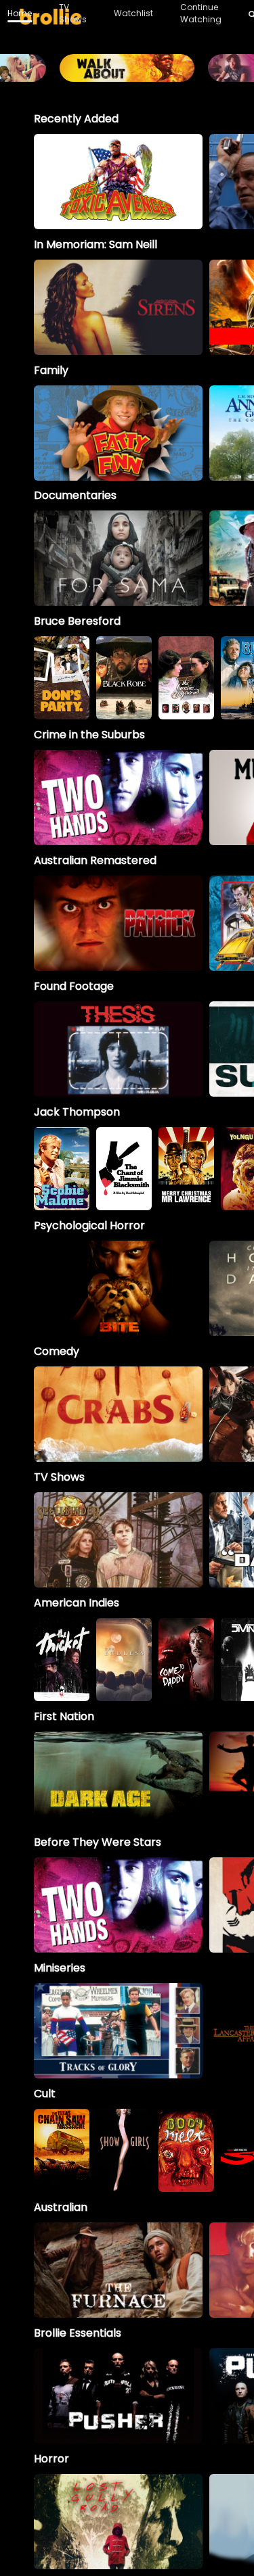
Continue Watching (201, 13)
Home (20, 13)
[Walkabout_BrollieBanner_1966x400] (127, 75)
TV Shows (73, 13)
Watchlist (133, 13)
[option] (118, 182)
